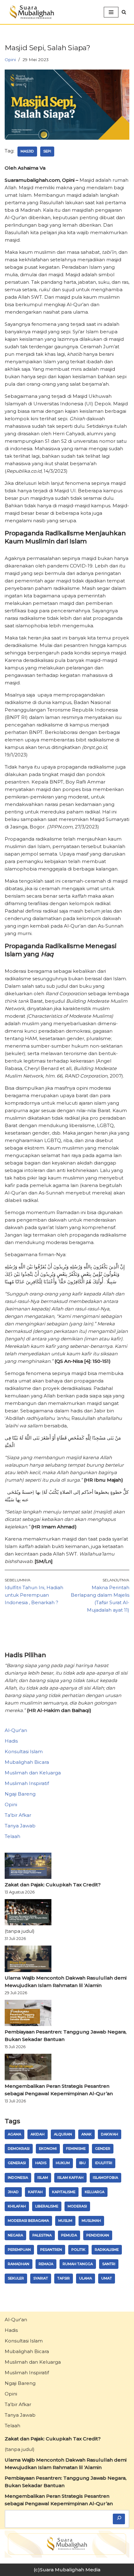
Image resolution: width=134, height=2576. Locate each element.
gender (103, 2149)
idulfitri (104, 2163)
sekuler (16, 2278)
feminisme (76, 2149)
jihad (13, 2192)
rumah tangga (78, 2264)
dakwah (110, 2134)
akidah (38, 2134)
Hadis (11, 1741)
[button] (124, 12)
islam (43, 2178)
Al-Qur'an (16, 1730)
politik (78, 2250)
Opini (10, 60)
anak (86, 2134)
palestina (42, 2235)
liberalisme (47, 2206)
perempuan (19, 2250)
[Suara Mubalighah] (31, 12)
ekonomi (48, 2149)
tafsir (64, 2278)
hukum (63, 2163)
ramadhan (19, 2264)
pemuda (69, 2235)
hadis (41, 2163)
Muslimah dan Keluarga (33, 1773)
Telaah (12, 1836)
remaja (46, 2264)
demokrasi (19, 2149)
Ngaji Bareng (20, 1794)
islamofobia (105, 2178)
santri (109, 2264)
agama (14, 2134)
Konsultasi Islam (24, 1751)
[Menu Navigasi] (111, 12)
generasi (17, 2163)
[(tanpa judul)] (28, 1913)
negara (15, 2235)
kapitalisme (64, 2192)
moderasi (77, 2206)
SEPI (47, 151)
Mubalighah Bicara (27, 1762)
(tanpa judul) (20, 1931)
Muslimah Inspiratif (27, 1783)
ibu (82, 2163)
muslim (65, 2221)
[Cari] (119, 2519)
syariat (41, 2278)
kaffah (35, 2192)
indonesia (18, 2178)
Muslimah (91, 2221)
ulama (86, 2278)
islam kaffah (70, 2178)
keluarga (95, 2192)
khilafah (17, 2206)
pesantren (51, 2250)
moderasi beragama (28, 2221)
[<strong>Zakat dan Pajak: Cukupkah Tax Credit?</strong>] (28, 1867)
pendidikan (98, 2235)
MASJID (27, 151)
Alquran (63, 2134)
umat (107, 2278)
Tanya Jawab (20, 1826)
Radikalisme (107, 2250)
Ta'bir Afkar (18, 1815)
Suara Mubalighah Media (70, 2570)
